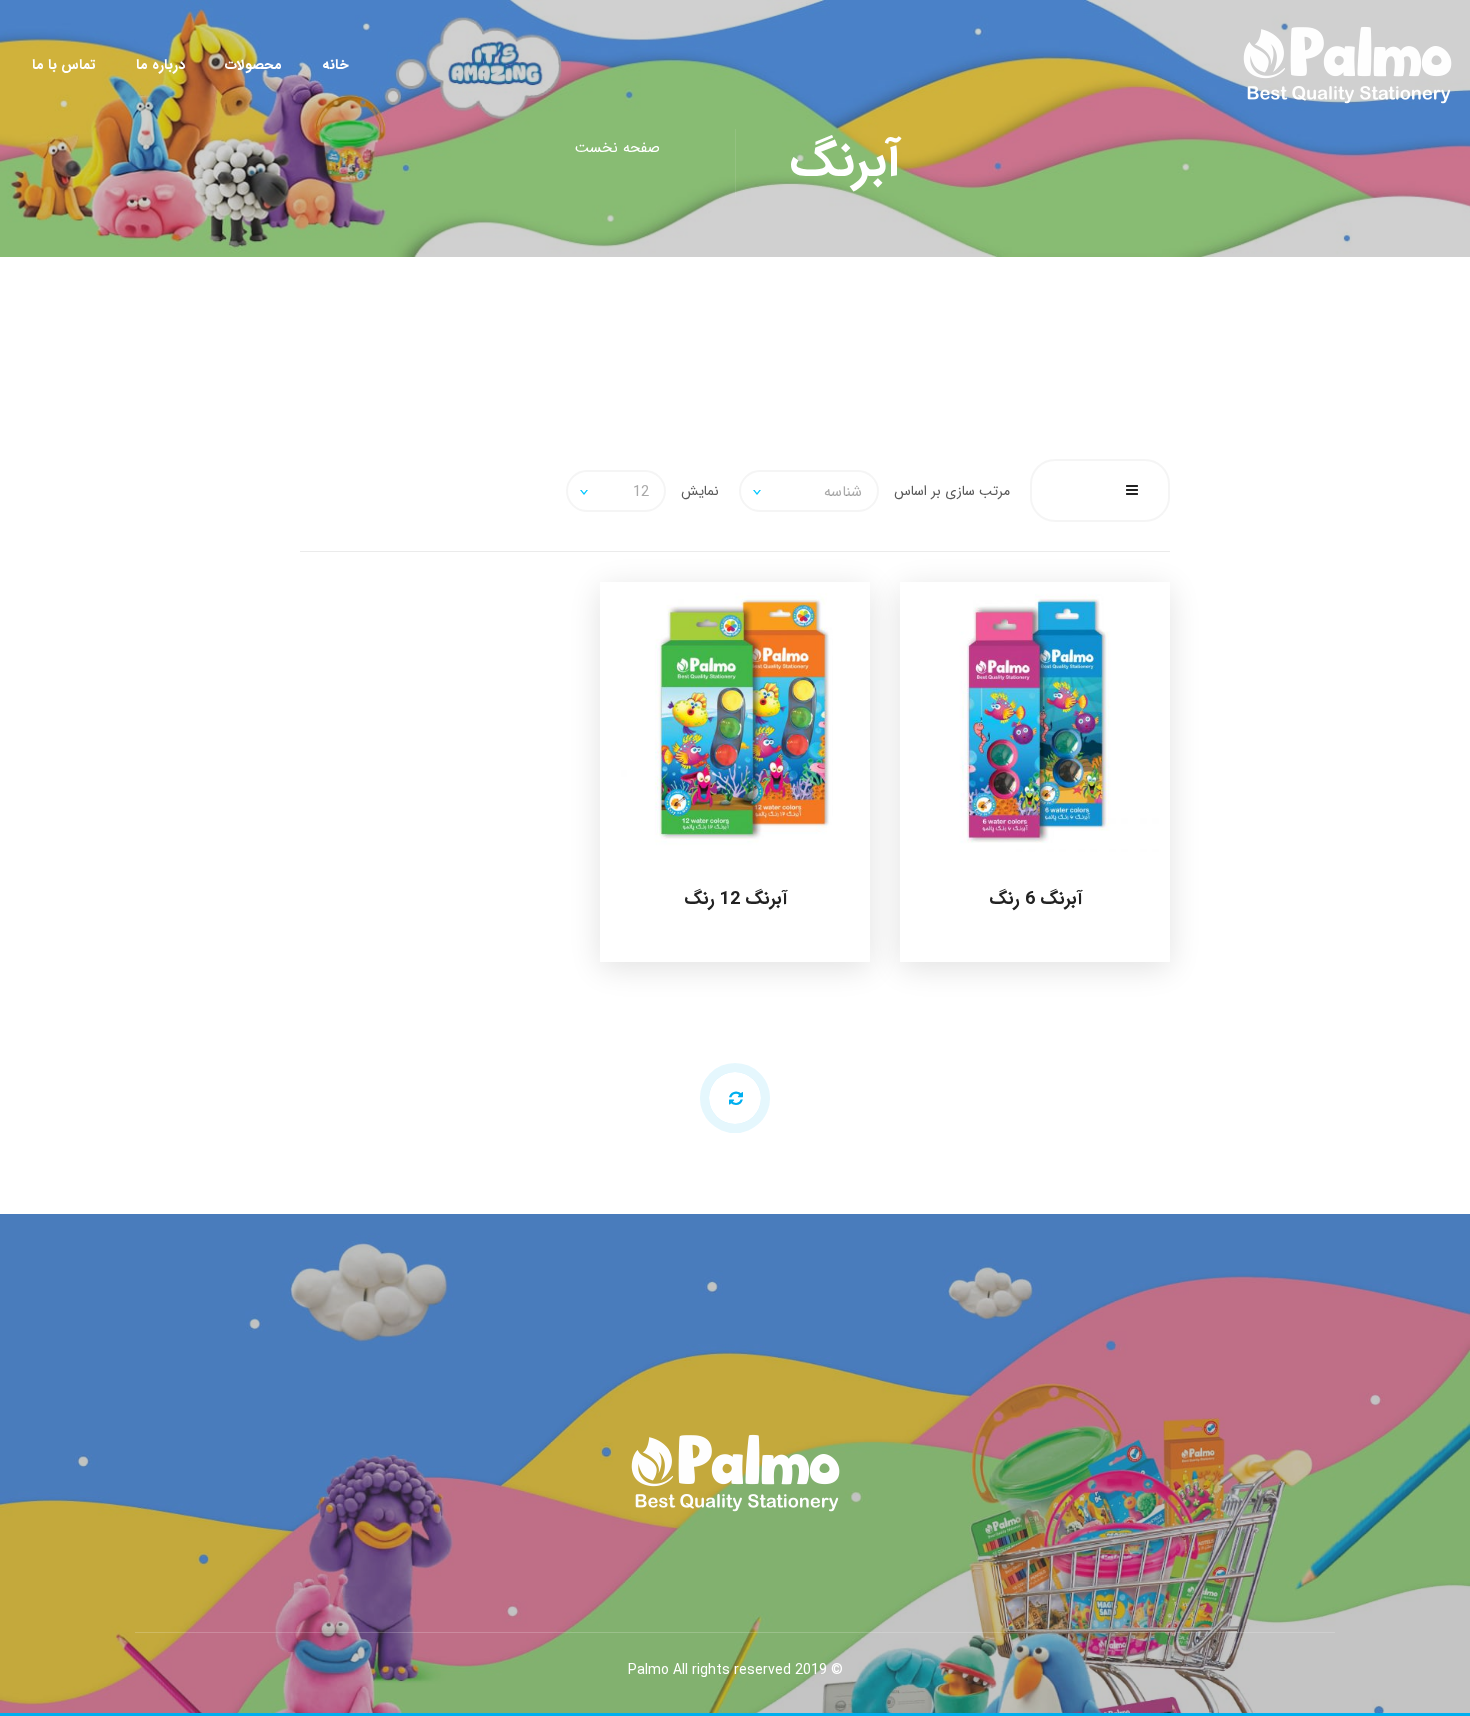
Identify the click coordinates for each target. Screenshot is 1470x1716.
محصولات (253, 65)
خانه (335, 65)
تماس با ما (64, 65)
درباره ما (160, 65)
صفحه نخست (617, 148)
